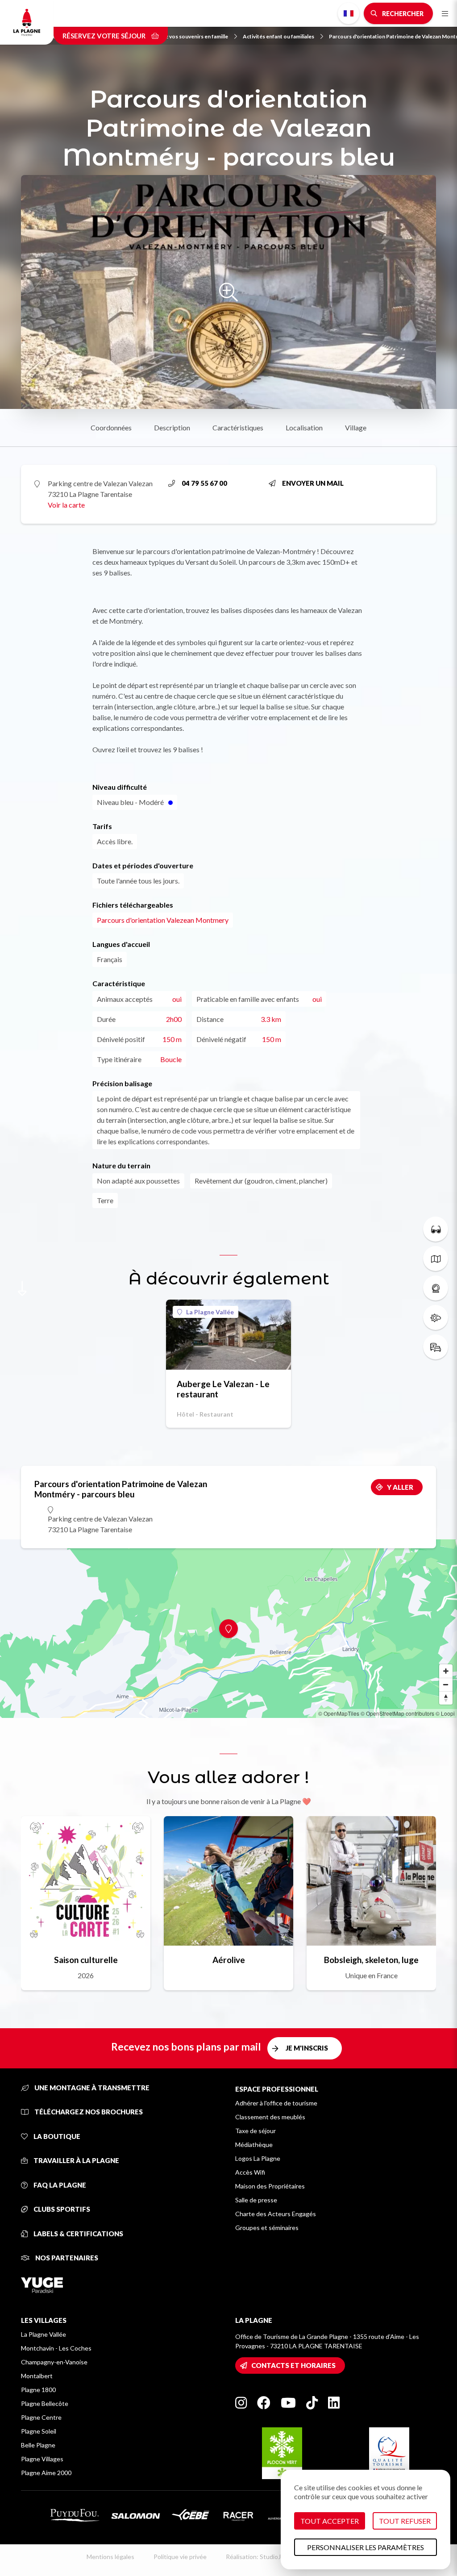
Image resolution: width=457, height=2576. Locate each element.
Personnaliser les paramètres (366, 2547)
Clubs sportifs (61, 2209)
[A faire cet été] (436, 1229)
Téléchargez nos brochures (88, 2112)
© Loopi (445, 1713)
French (349, 13)
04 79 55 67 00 (204, 483)
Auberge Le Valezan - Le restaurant (223, 1389)
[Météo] (436, 1317)
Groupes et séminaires (267, 2228)
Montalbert (37, 2376)
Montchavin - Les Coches (56, 2348)
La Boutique (56, 2136)
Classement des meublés (270, 2117)
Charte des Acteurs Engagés (276, 2214)
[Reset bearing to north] (446, 1698)
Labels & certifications (78, 2234)
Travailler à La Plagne (76, 2160)
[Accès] (436, 1347)
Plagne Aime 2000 (46, 2473)
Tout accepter (330, 2521)
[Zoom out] (446, 1684)
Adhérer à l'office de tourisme (276, 2103)
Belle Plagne (38, 2445)
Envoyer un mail (313, 483)
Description (172, 427)
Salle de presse (256, 2200)
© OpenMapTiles (339, 1713)
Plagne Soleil (39, 2431)
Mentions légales (110, 2557)
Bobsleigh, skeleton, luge (371, 1960)
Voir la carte (66, 505)
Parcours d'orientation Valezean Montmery (163, 920)
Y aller (400, 1487)
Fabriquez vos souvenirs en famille (186, 36)
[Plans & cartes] (436, 1259)
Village (356, 427)
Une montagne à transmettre (91, 2088)
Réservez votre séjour (105, 36)
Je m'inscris (307, 2048)
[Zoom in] (446, 1671)
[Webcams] (436, 1288)
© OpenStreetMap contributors (397, 1713)
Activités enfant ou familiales (278, 36)
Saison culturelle (86, 1960)
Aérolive (229, 1960)
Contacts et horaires (293, 2365)
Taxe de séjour (256, 2131)
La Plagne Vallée (210, 1312)
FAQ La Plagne (59, 2185)
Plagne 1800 (38, 2390)
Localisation (304, 427)
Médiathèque (254, 2145)
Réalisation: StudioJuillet (260, 2557)
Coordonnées (111, 427)
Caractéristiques (238, 427)
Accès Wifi (250, 2172)
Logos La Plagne (258, 2158)
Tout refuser (405, 2521)
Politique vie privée (180, 2557)
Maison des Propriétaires (270, 2186)
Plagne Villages (42, 2459)
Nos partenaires (66, 2258)
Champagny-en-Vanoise (54, 2362)
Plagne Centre (41, 2417)
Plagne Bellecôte (45, 2403)
